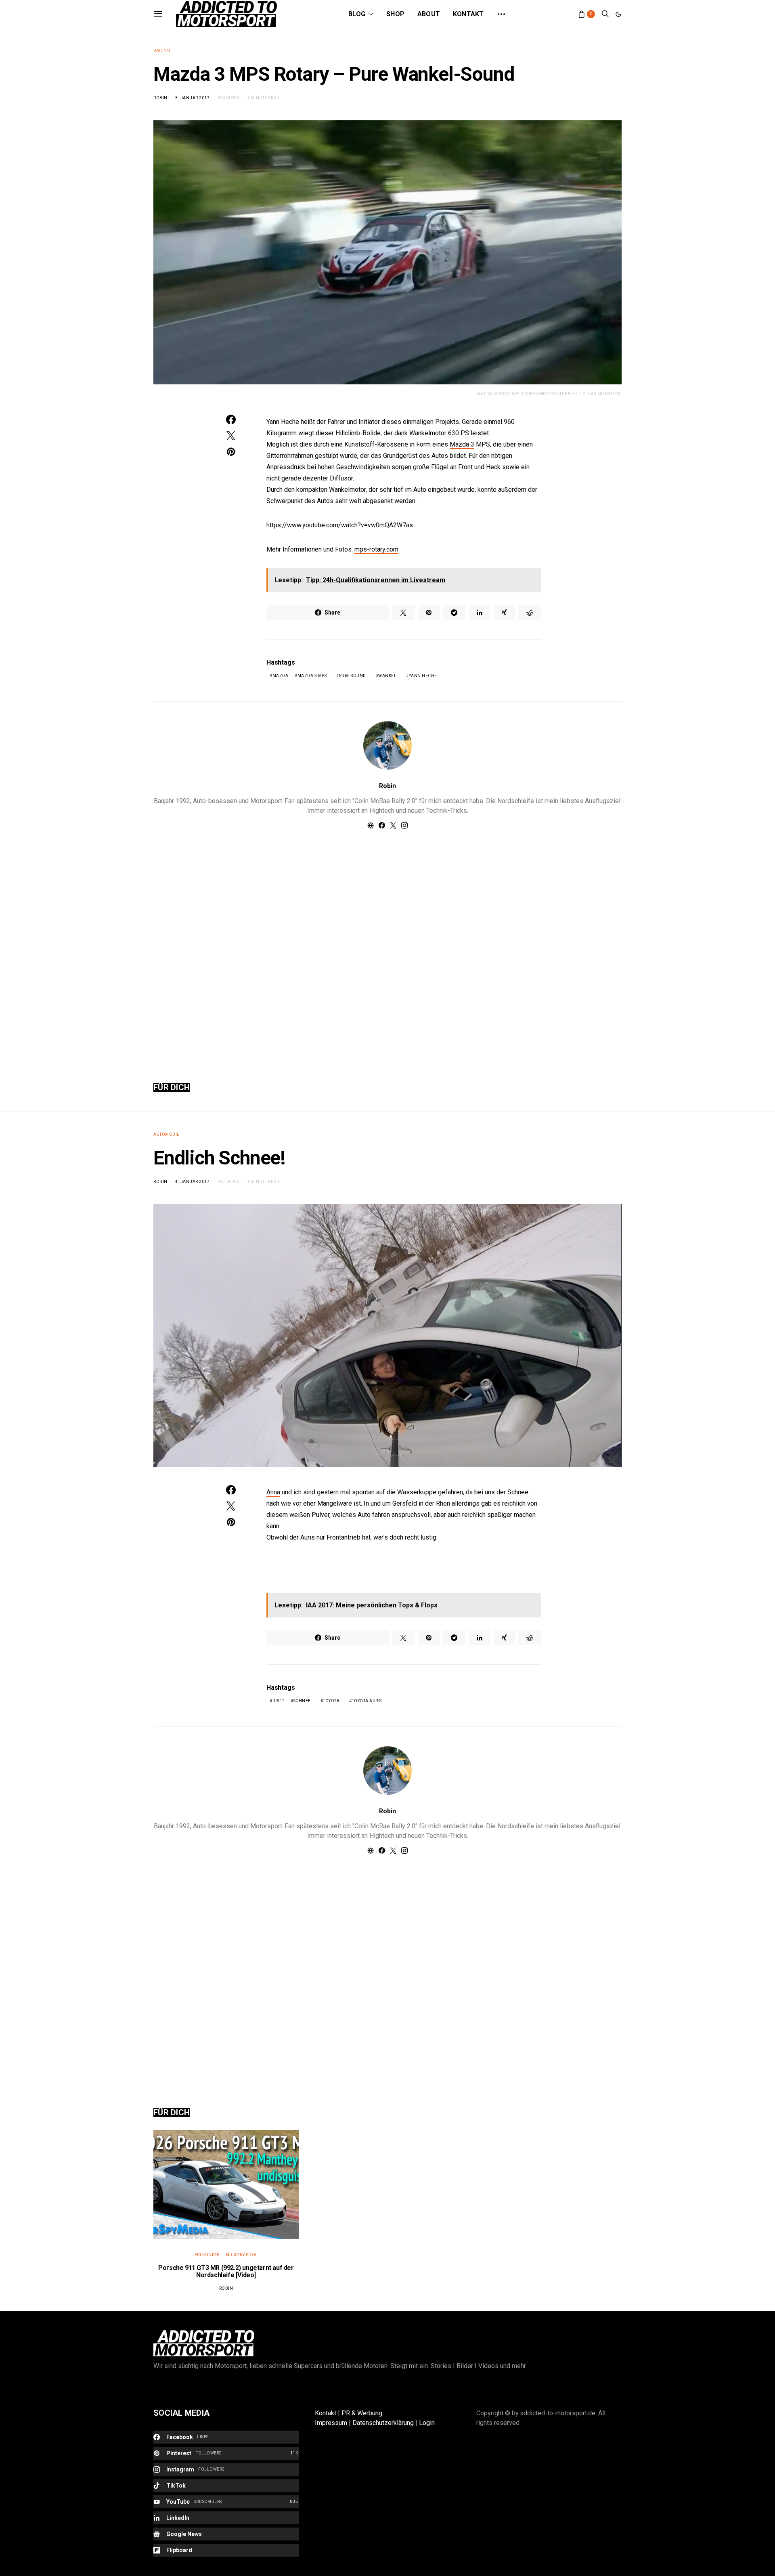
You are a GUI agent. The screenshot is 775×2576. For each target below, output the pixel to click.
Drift (279, 1701)
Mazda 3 (462, 444)
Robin (160, 98)
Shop (395, 14)
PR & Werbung (362, 2413)
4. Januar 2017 (192, 1182)
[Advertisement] (387, 946)
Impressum (331, 2423)
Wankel (387, 676)
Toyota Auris (367, 1701)
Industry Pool (241, 2255)
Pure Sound (353, 676)
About (429, 14)
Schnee (302, 1701)
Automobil (167, 1134)
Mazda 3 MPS (312, 676)
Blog (357, 14)
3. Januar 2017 (192, 98)
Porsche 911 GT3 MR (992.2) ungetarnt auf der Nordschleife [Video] (226, 2271)
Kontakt (468, 14)
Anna (273, 1492)
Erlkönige (207, 2255)
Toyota (331, 1701)
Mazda (281, 676)
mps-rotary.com (376, 549)
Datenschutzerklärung (383, 2423)
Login (427, 2423)
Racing (162, 51)
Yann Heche (423, 676)
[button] (618, 14)
